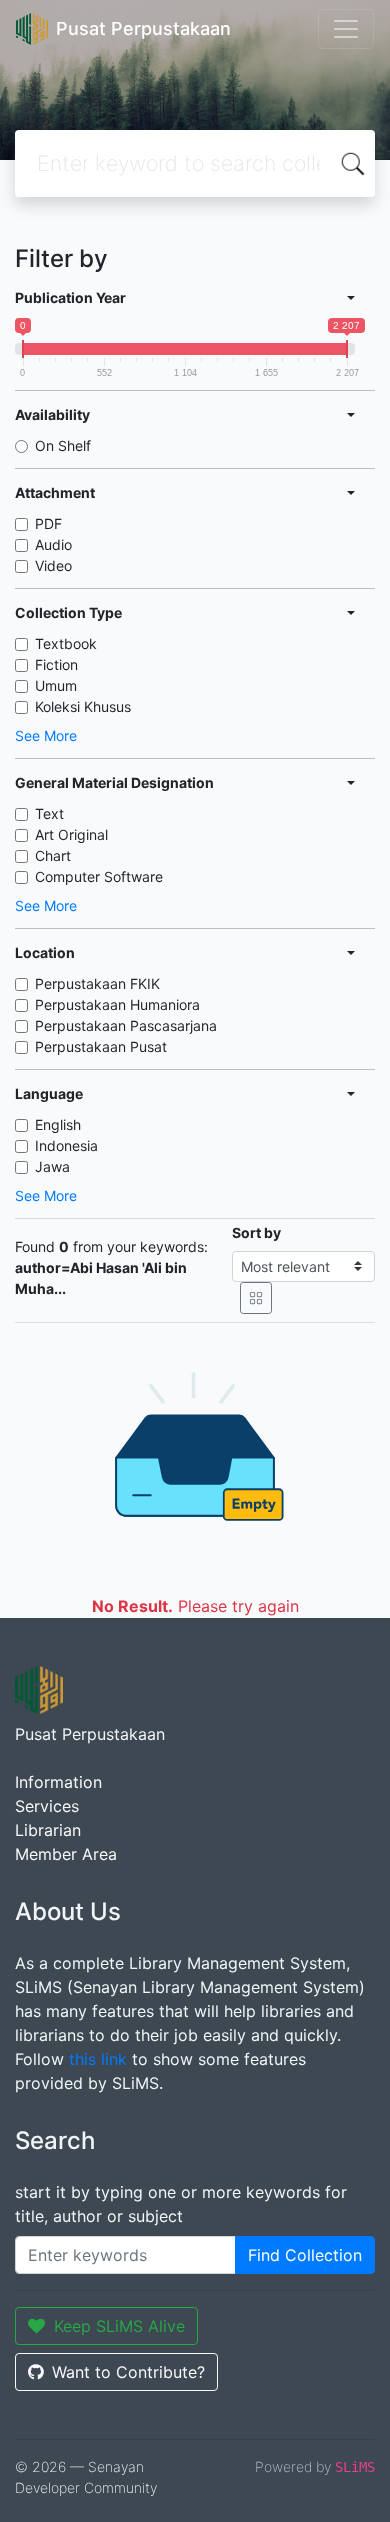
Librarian (48, 1830)
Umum (56, 685)
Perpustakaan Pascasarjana (126, 1025)
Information (58, 1782)
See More (46, 735)
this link (98, 2059)
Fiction (56, 664)
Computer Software (99, 876)
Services (47, 1806)
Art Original (71, 834)
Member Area (66, 1854)
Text (49, 813)
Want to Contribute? (128, 2372)
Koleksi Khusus (83, 706)
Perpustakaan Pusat (101, 1046)
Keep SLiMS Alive (119, 2326)
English (58, 1124)
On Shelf (63, 445)
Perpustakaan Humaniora (117, 1004)
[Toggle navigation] (346, 29)
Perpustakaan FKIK (97, 983)
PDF (48, 523)
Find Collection (305, 2255)
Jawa (52, 1166)
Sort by (256, 1232)
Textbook (66, 643)
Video (53, 565)
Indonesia (66, 1145)
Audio (53, 544)
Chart (53, 855)
